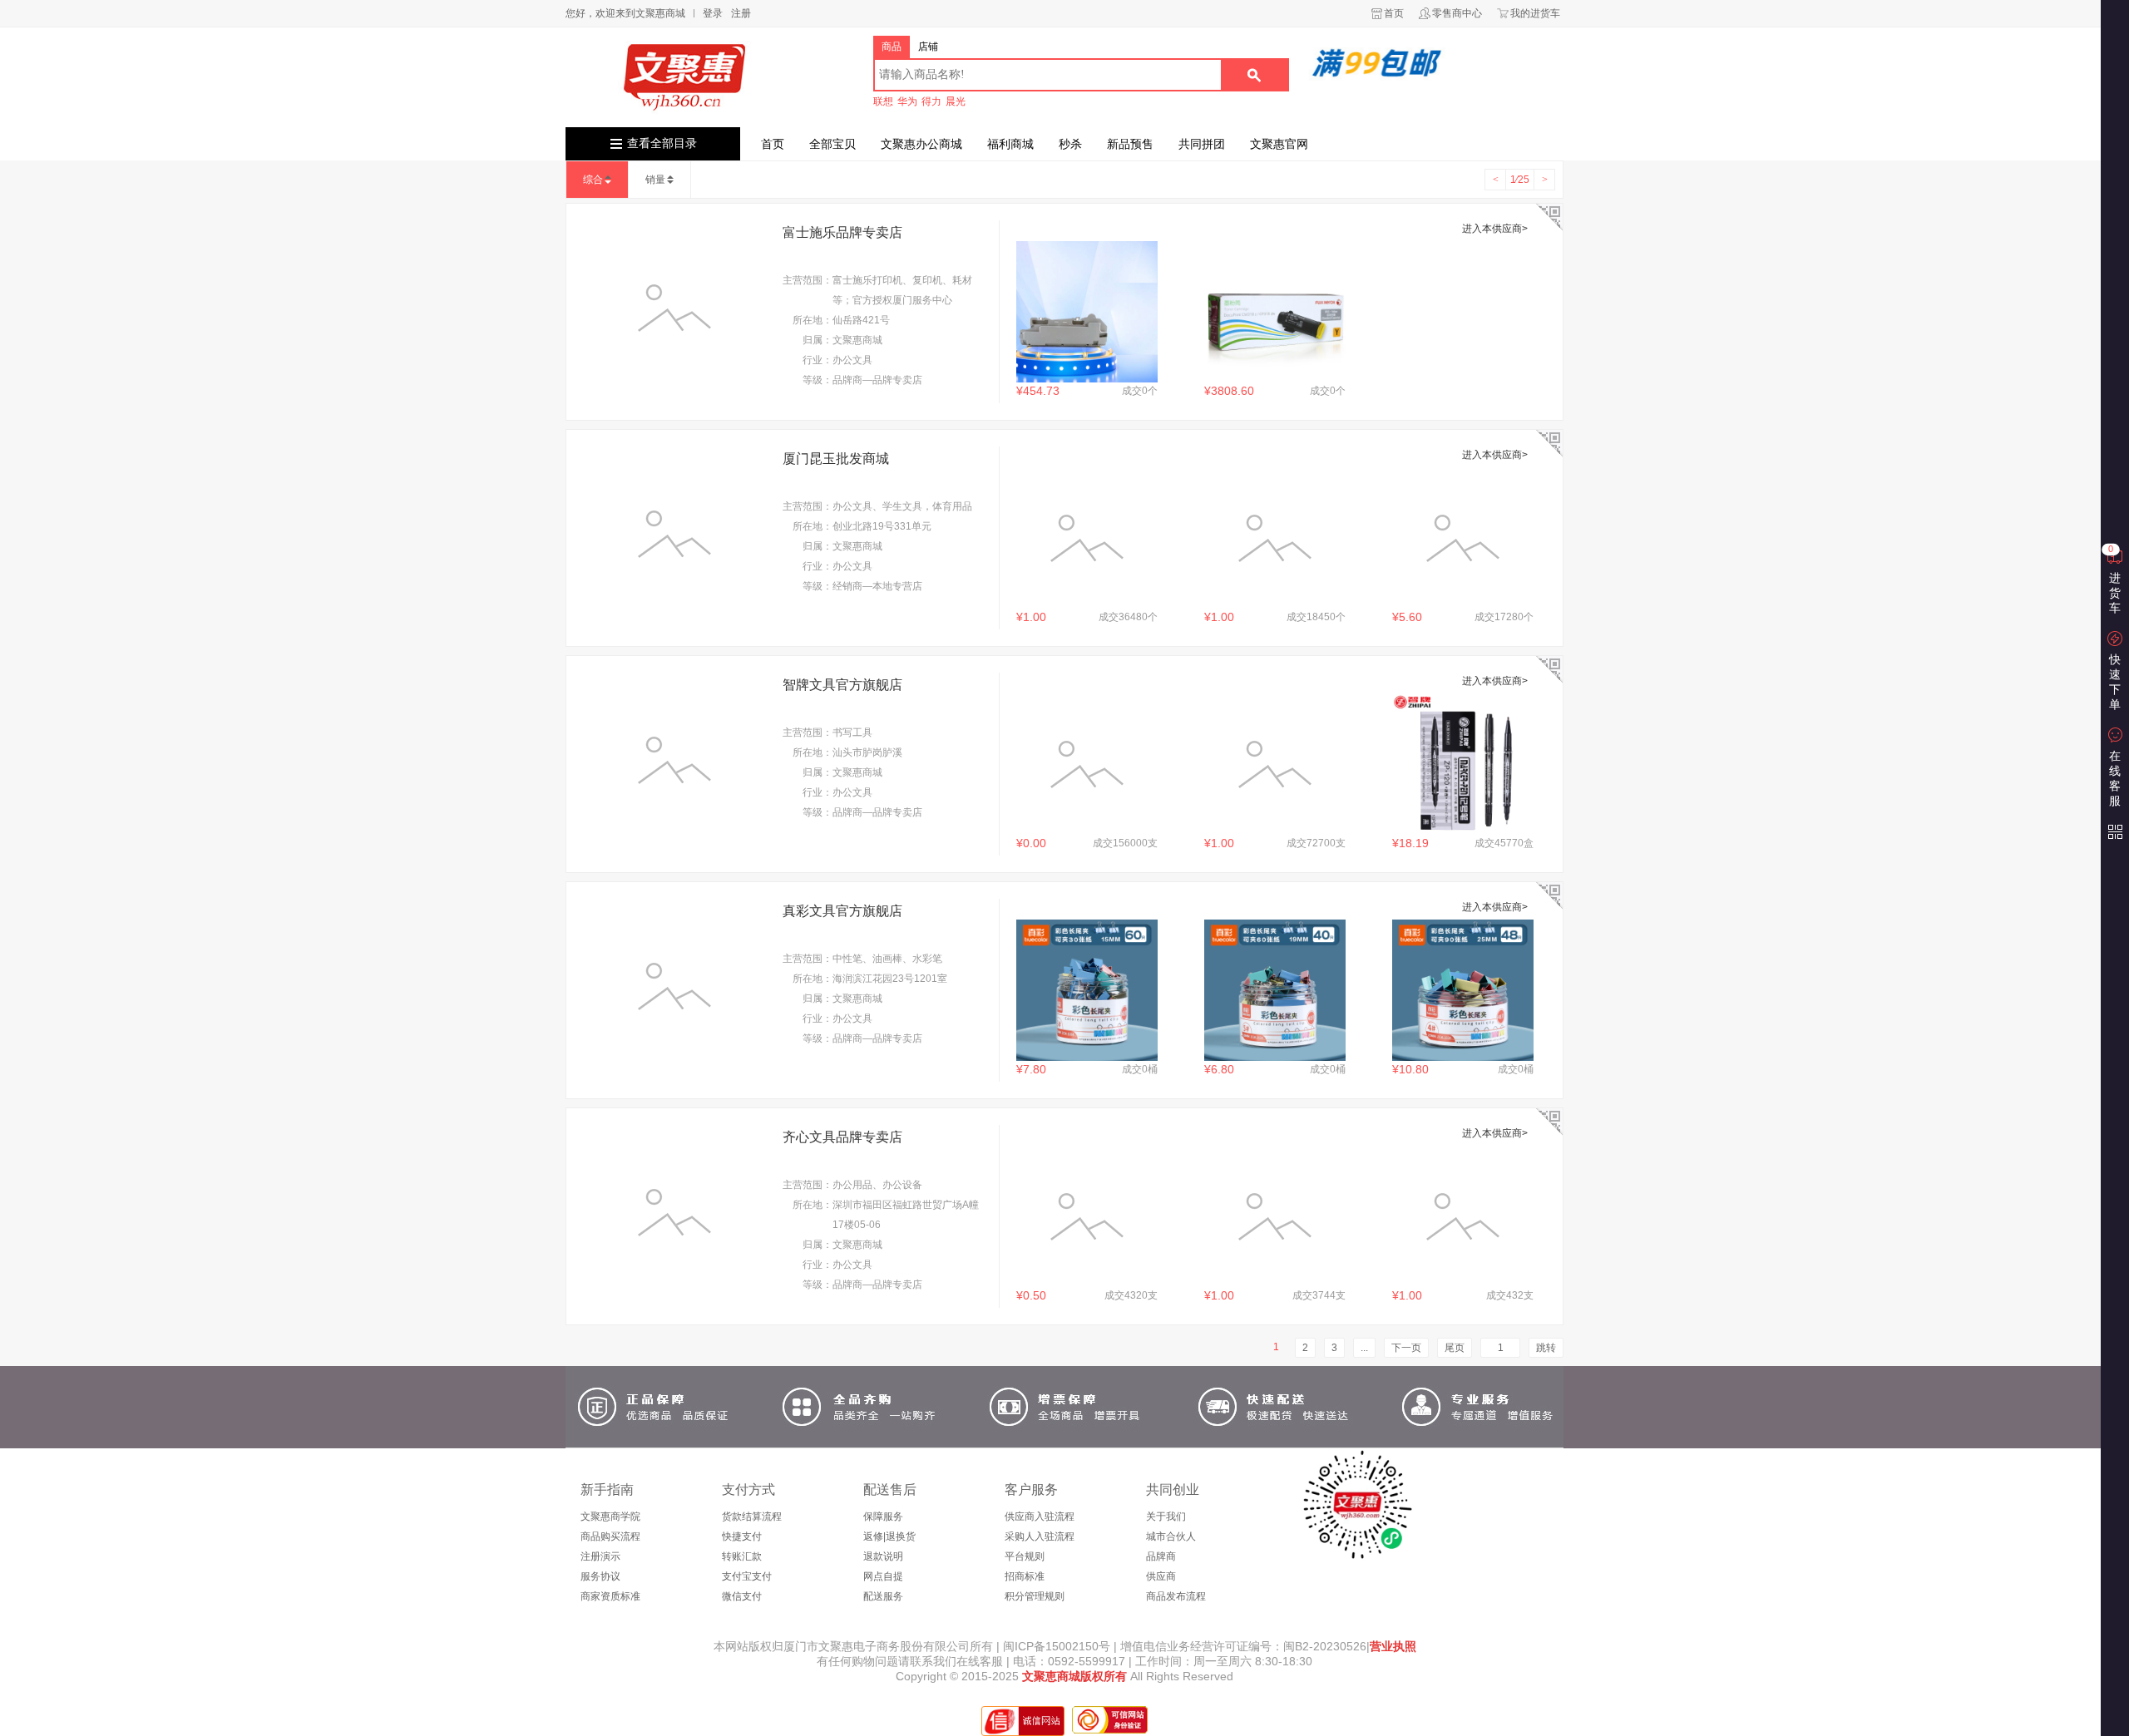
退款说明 (883, 1556)
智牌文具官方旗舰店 (842, 685)
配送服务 (883, 1596)
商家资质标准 (610, 1596)
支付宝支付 (747, 1576)
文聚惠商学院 (610, 1517)
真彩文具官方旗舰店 (842, 911)
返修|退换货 (889, 1536)
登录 (713, 13)
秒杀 (1070, 144)
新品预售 (1130, 144)
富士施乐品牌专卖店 (842, 232)
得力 (931, 101)
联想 (883, 101)
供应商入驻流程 (1040, 1517)
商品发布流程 (1176, 1596)
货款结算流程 (752, 1517)
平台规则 (1025, 1556)
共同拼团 (1202, 144)
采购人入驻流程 (1040, 1536)
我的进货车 (1535, 13)
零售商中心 (1457, 13)
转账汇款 (742, 1556)
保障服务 (883, 1517)
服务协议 (600, 1576)
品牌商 (1161, 1556)
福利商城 (1010, 144)
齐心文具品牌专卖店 (842, 1137)
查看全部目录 (662, 143)
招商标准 (1025, 1576)
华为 (907, 101)
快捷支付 (742, 1536)
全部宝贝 (832, 144)
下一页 (1406, 1348)
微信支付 (742, 1596)
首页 (1394, 13)
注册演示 (600, 1556)
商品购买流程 (610, 1536)
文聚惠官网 (1279, 144)
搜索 (1254, 75)
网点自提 (883, 1576)
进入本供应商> (1495, 229)
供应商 (1161, 1576)
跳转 (1546, 1348)
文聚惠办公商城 (921, 144)
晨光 (956, 101)
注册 (741, 13)
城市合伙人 (1171, 1536)
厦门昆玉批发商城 (836, 459)
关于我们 (1166, 1517)
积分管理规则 (1035, 1596)
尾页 (1455, 1348)
